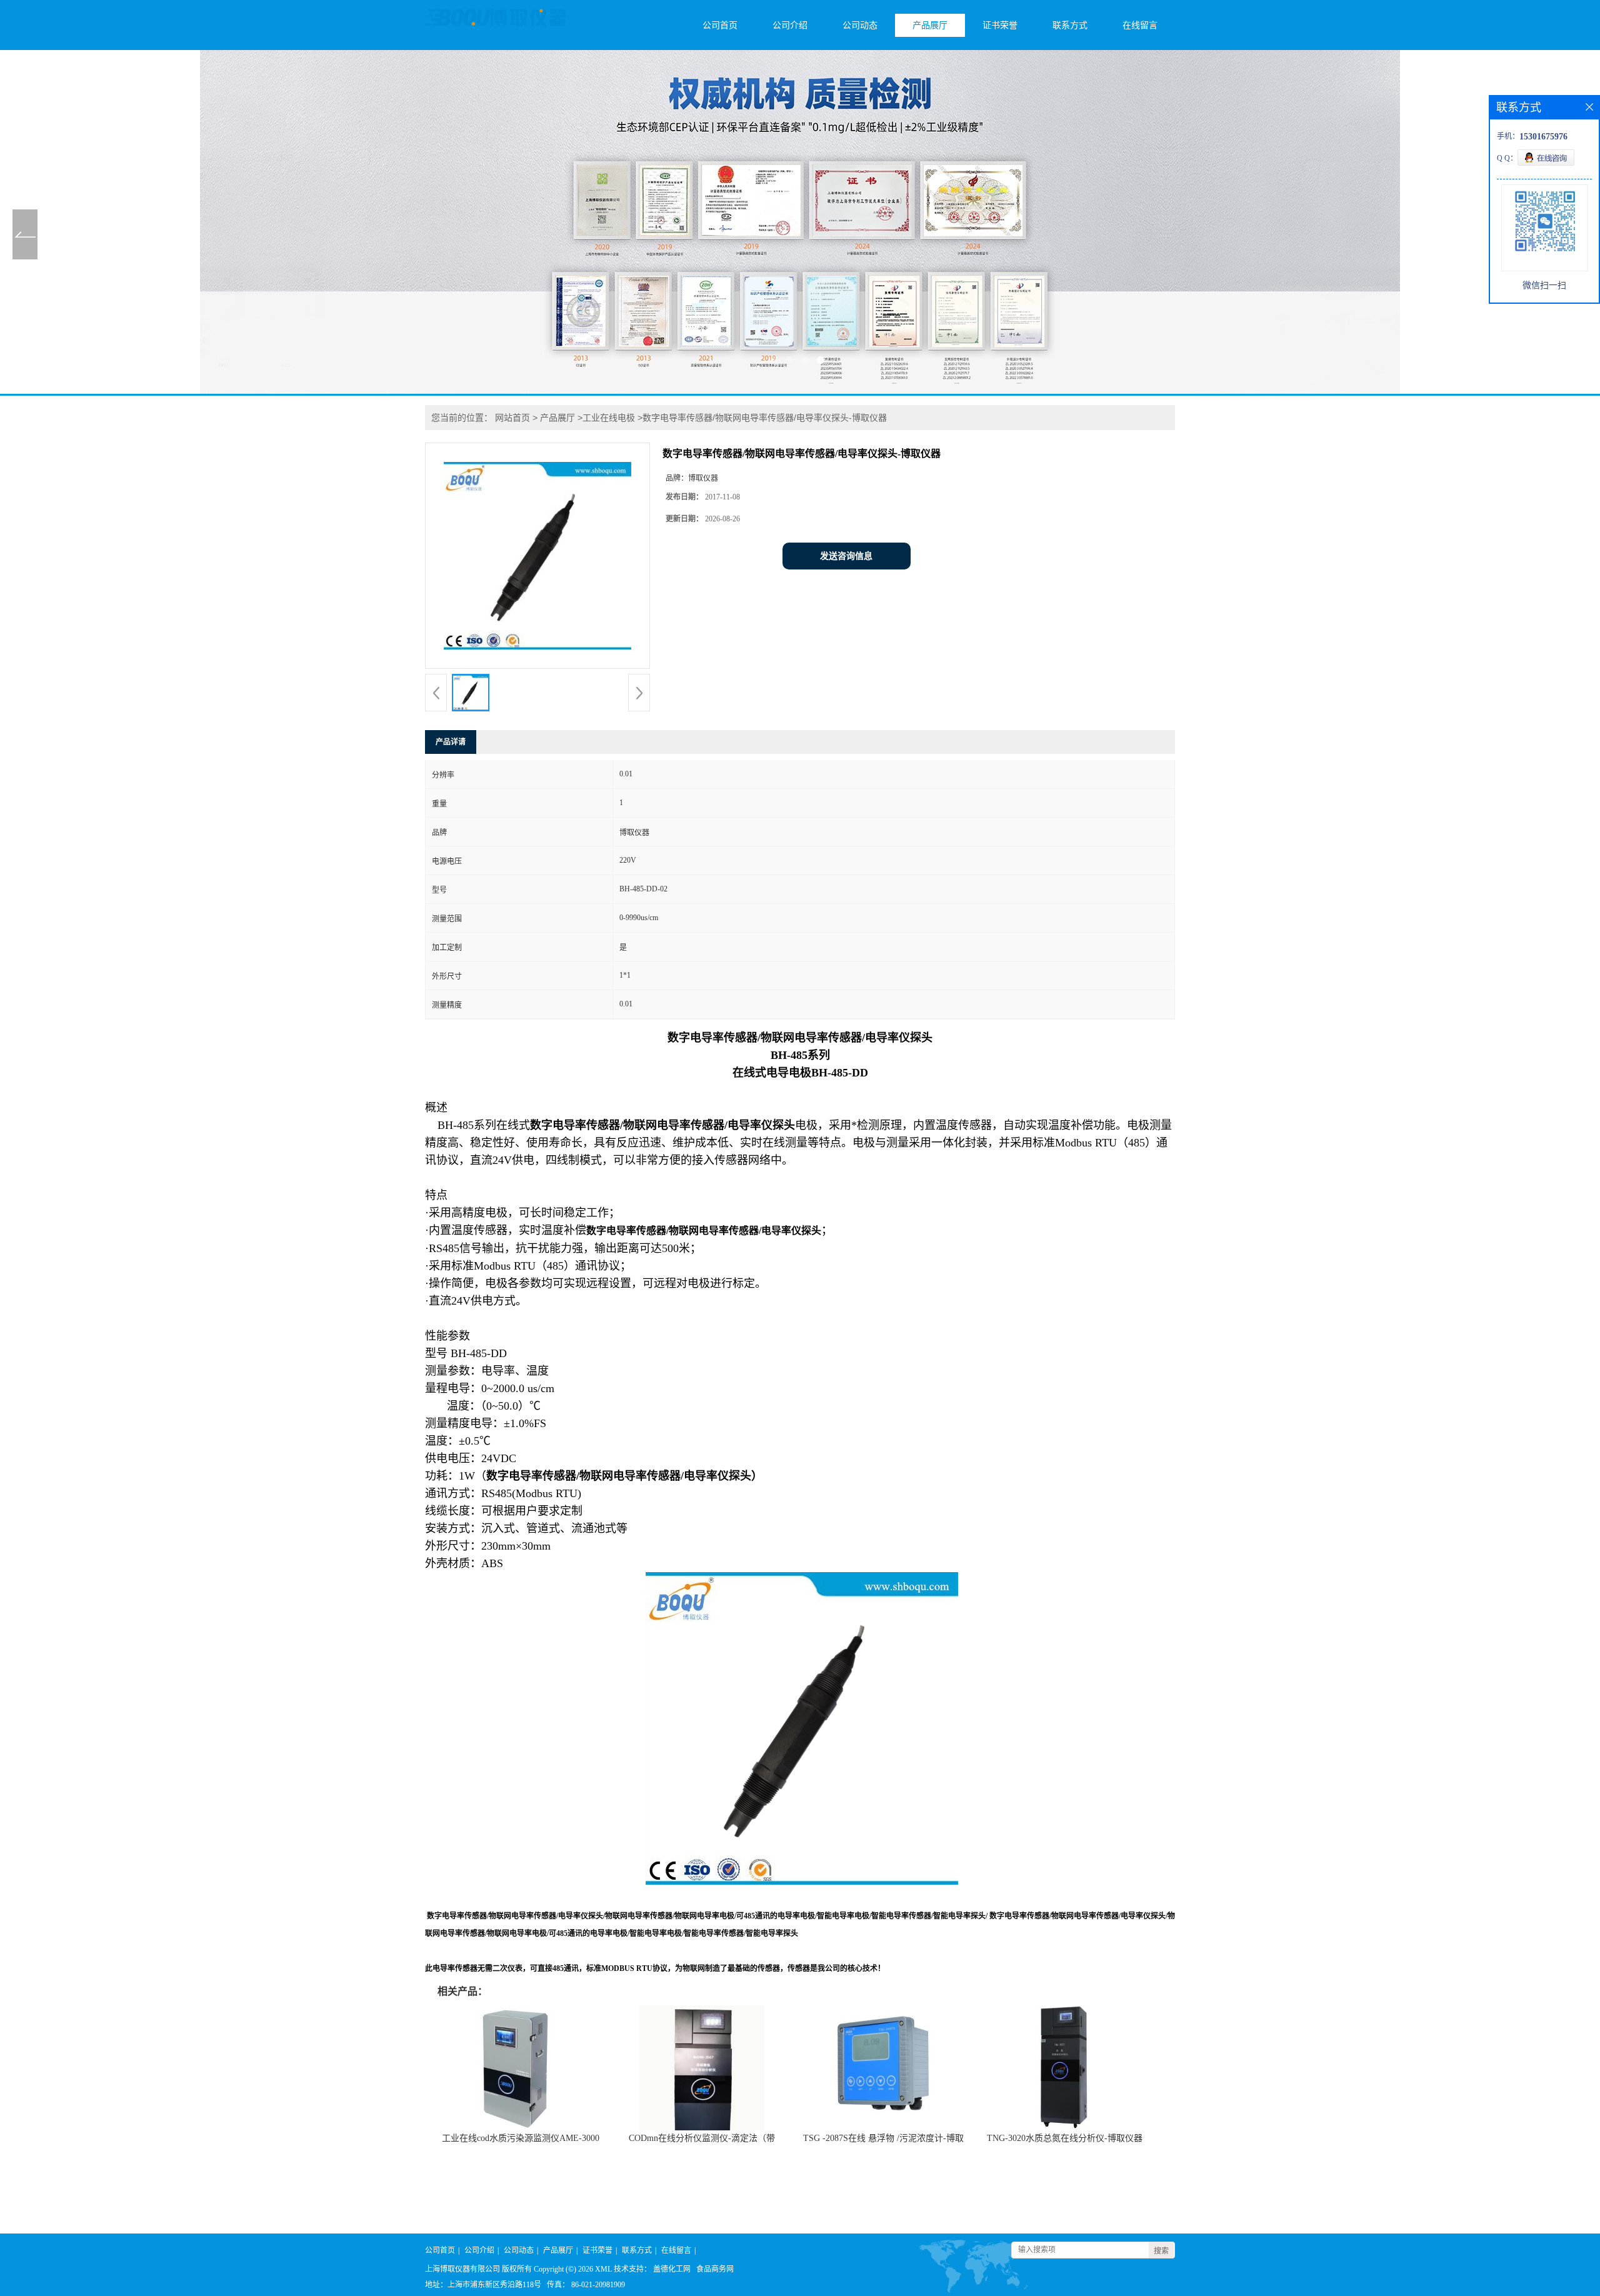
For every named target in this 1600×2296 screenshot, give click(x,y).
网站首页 (512, 418)
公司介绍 (790, 25)
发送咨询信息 (846, 556)
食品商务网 (715, 2269)
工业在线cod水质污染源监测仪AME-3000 (521, 2138)
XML (603, 2269)
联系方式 (1070, 25)
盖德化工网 (672, 2269)
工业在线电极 (609, 418)
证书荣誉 (1000, 25)
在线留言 (1140, 25)
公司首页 (720, 25)
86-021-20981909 (598, 2285)
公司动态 (860, 25)
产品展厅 (930, 25)
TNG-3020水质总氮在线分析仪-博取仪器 (1065, 2138)
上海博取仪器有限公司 (462, 2269)
